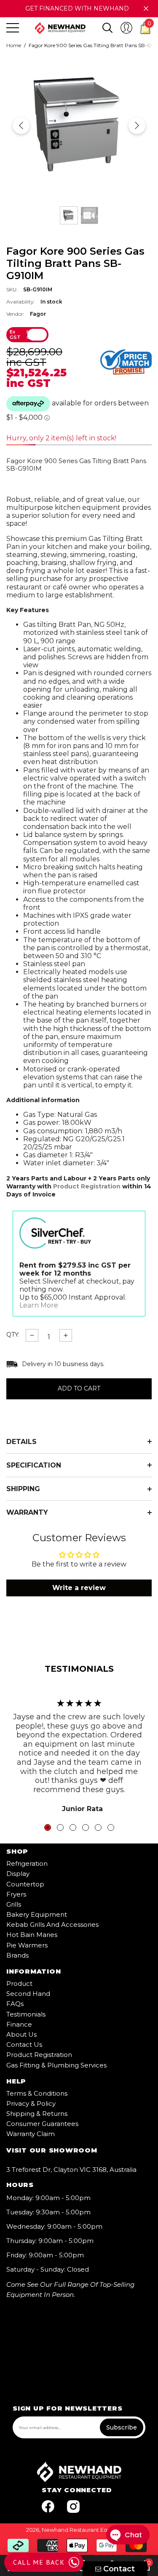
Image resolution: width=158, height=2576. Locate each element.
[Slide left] (21, 125)
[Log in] (126, 28)
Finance (19, 2024)
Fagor (38, 314)
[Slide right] (137, 125)
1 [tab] (48, 1827)
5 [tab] (98, 1827)
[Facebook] (48, 2507)
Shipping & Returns (37, 2114)
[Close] (146, 9)
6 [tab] (111, 1827)
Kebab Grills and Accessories (52, 1925)
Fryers (16, 1894)
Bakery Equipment (37, 1914)
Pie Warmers (27, 1945)
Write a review (79, 1588)
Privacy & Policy (31, 2103)
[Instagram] (73, 2507)
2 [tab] (60, 1827)
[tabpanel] (79, 1752)
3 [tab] (73, 1827)
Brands (17, 1955)
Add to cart (79, 1389)
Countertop (25, 1884)
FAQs (15, 2004)
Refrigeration (27, 1863)
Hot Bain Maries (32, 1935)
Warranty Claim (31, 2134)
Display (18, 1874)
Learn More (39, 1305)
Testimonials (26, 2014)
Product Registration (87, 1186)
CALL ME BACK (39, 2562)
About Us (21, 2034)
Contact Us (24, 2045)
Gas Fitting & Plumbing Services (56, 2065)
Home (14, 45)
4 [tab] (86, 1827)
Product (19, 1983)
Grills (14, 1904)
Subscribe (122, 2427)
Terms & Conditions (37, 2093)
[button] (107, 28)
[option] (79, 125)
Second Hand (28, 1994)
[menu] (13, 28)
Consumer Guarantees (42, 2124)
